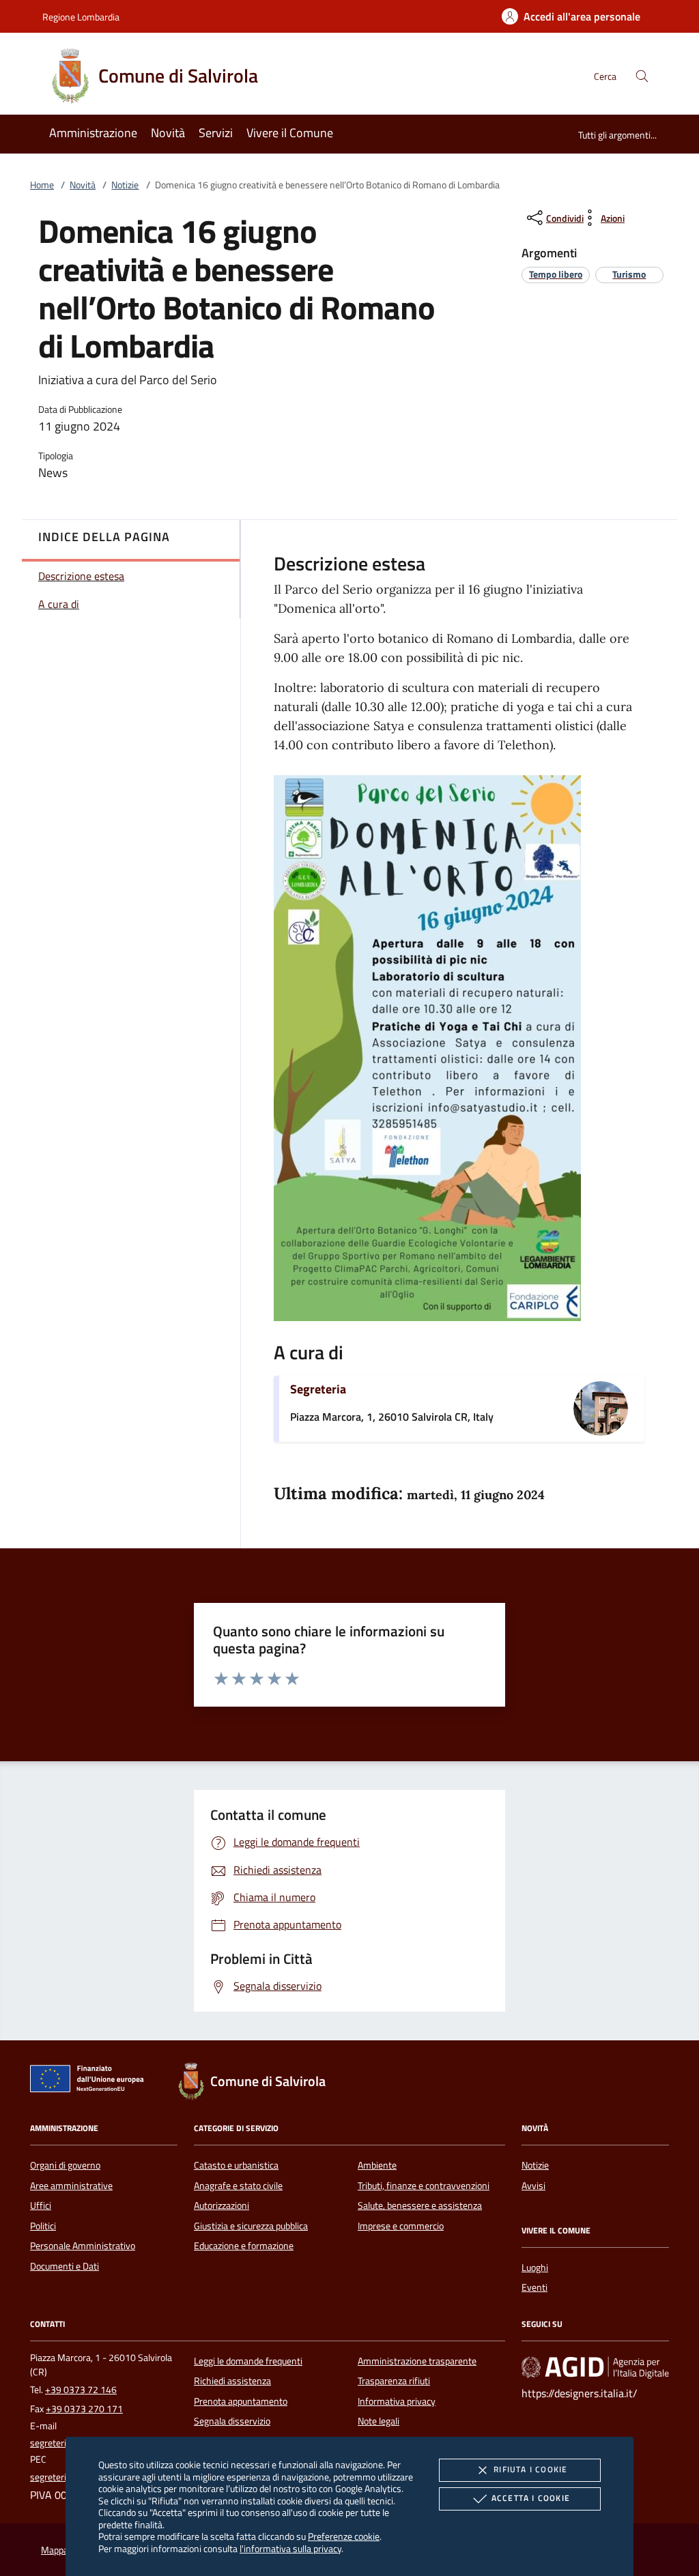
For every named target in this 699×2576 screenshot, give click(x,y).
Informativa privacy (397, 2401)
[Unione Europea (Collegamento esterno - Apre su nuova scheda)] (91, 2081)
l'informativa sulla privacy (290, 2548)
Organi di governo (65, 2165)
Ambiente (377, 2165)
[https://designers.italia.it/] (595, 2367)
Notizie (125, 185)
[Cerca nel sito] (642, 76)
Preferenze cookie (344, 2536)
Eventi (534, 2287)
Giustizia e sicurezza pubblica (251, 2226)
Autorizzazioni (222, 2205)
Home (42, 185)
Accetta (531, 2498)
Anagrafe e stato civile (238, 2186)
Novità (83, 185)
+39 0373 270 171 (84, 2409)
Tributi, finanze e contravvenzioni (424, 2186)
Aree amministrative (71, 2186)
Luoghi (535, 2268)
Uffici (41, 2205)
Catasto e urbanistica (236, 2165)
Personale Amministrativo (83, 2246)
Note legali (379, 2421)
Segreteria (318, 1389)
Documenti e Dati (65, 2266)
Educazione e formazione (244, 2246)
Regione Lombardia (81, 17)
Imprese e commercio (401, 2226)
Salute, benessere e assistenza (420, 2205)
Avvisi (533, 2186)
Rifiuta (530, 2469)
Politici (43, 2226)
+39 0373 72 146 (81, 2390)
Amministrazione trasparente (417, 2361)
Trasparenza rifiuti (394, 2381)
